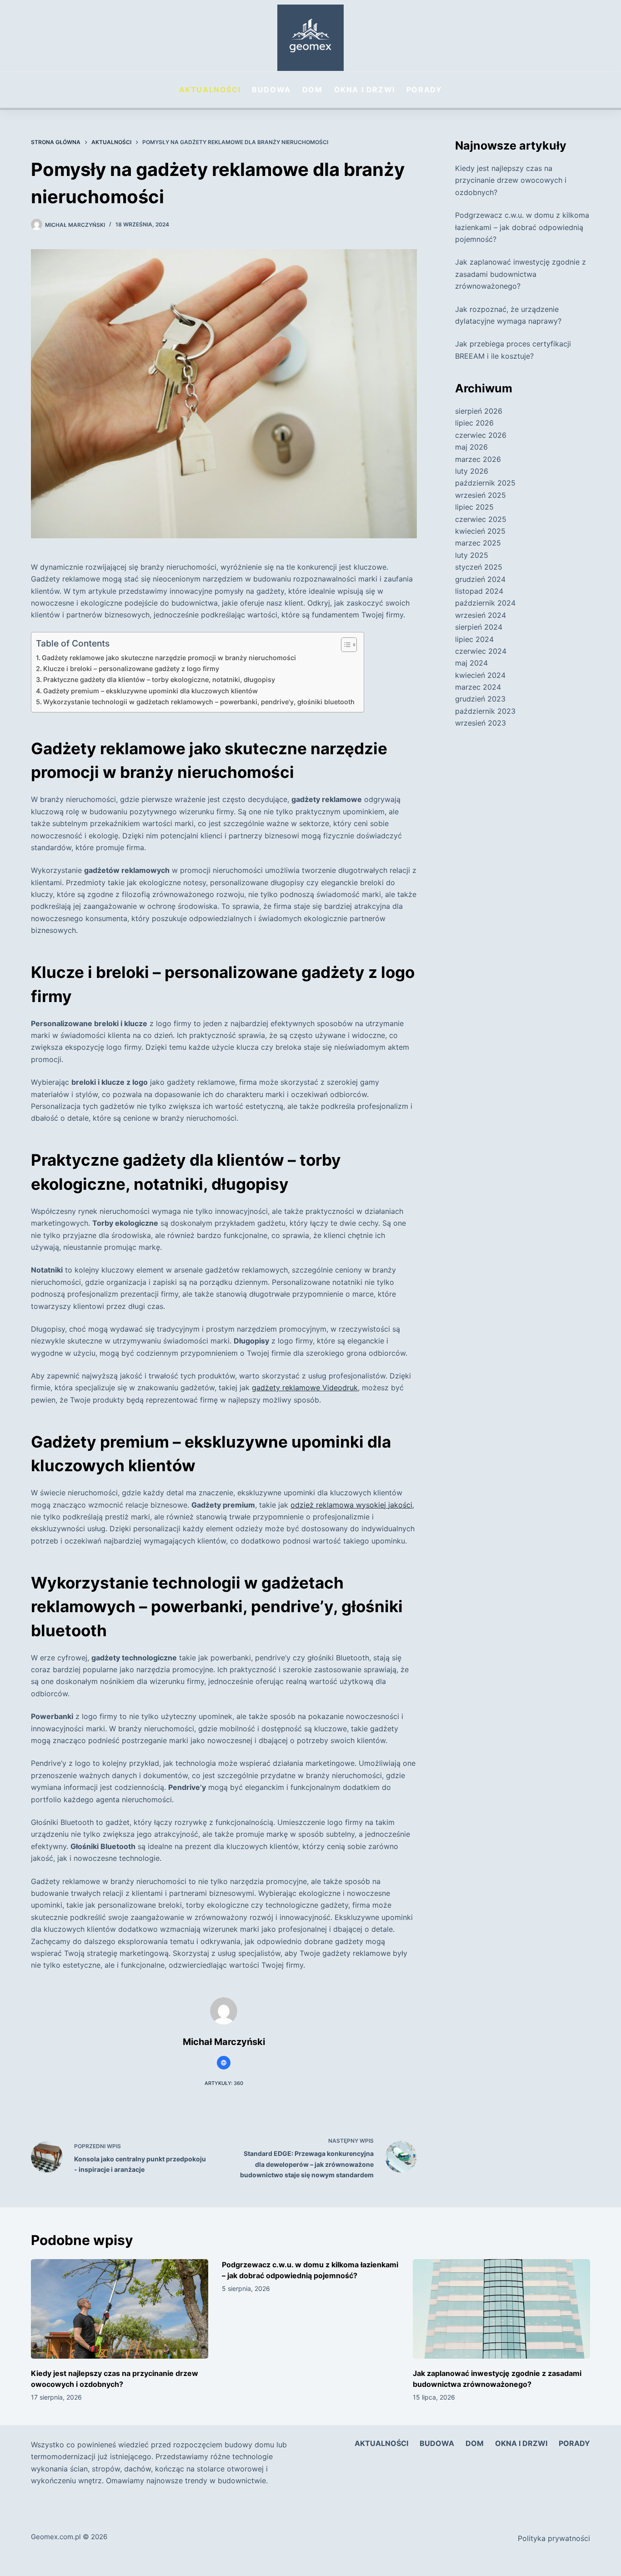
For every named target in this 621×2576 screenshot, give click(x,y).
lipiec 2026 (474, 423)
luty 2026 (472, 471)
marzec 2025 (478, 543)
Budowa (271, 90)
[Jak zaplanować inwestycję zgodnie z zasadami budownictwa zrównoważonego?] (501, 2309)
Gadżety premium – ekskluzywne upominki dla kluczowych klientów (150, 691)
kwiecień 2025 (480, 531)
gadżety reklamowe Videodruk (305, 1388)
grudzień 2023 (480, 699)
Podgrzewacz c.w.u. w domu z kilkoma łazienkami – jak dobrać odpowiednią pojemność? (522, 227)
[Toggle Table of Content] (344, 645)
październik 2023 (485, 711)
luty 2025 (472, 555)
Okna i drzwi (365, 90)
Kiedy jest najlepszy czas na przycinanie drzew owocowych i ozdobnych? (511, 180)
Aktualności (210, 90)
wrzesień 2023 (481, 723)
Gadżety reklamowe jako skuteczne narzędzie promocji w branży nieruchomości (169, 658)
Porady (424, 90)
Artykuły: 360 (224, 2083)
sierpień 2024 (479, 627)
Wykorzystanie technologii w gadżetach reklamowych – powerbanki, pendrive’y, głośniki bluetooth (199, 702)
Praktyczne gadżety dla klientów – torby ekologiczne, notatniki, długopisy (159, 679)
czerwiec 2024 (481, 651)
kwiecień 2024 (480, 675)
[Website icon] (224, 2063)
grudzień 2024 (480, 579)
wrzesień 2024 (481, 615)
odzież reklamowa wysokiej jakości (351, 1505)
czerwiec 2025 (481, 519)
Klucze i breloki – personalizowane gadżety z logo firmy (131, 669)
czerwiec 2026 (481, 435)
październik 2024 (485, 603)
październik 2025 (485, 483)
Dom (313, 90)
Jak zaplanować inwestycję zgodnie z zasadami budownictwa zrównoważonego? (521, 274)
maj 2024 (471, 663)
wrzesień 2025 (481, 495)
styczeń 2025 (479, 567)
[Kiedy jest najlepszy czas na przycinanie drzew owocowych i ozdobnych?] (120, 2309)
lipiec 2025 (474, 507)
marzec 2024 (478, 687)
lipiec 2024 (474, 639)
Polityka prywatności (554, 2538)
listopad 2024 (479, 591)
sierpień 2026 (479, 411)
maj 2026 (471, 447)
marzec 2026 (478, 459)
